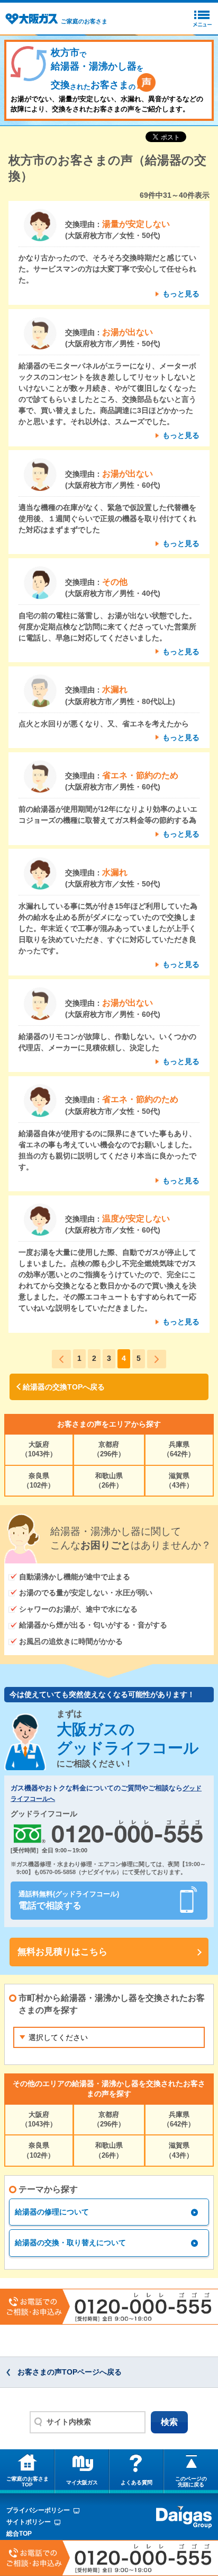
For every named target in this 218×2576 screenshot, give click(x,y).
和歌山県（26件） (109, 1480)
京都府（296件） (109, 1449)
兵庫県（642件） (179, 1449)
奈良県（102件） (39, 1480)
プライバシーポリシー (38, 2510)
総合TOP (19, 2534)
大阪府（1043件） (39, 1449)
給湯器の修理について (52, 2212)
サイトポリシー (29, 2522)
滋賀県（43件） (179, 1480)
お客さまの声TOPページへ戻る (70, 2372)
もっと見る (181, 294)
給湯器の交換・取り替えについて (70, 2243)
